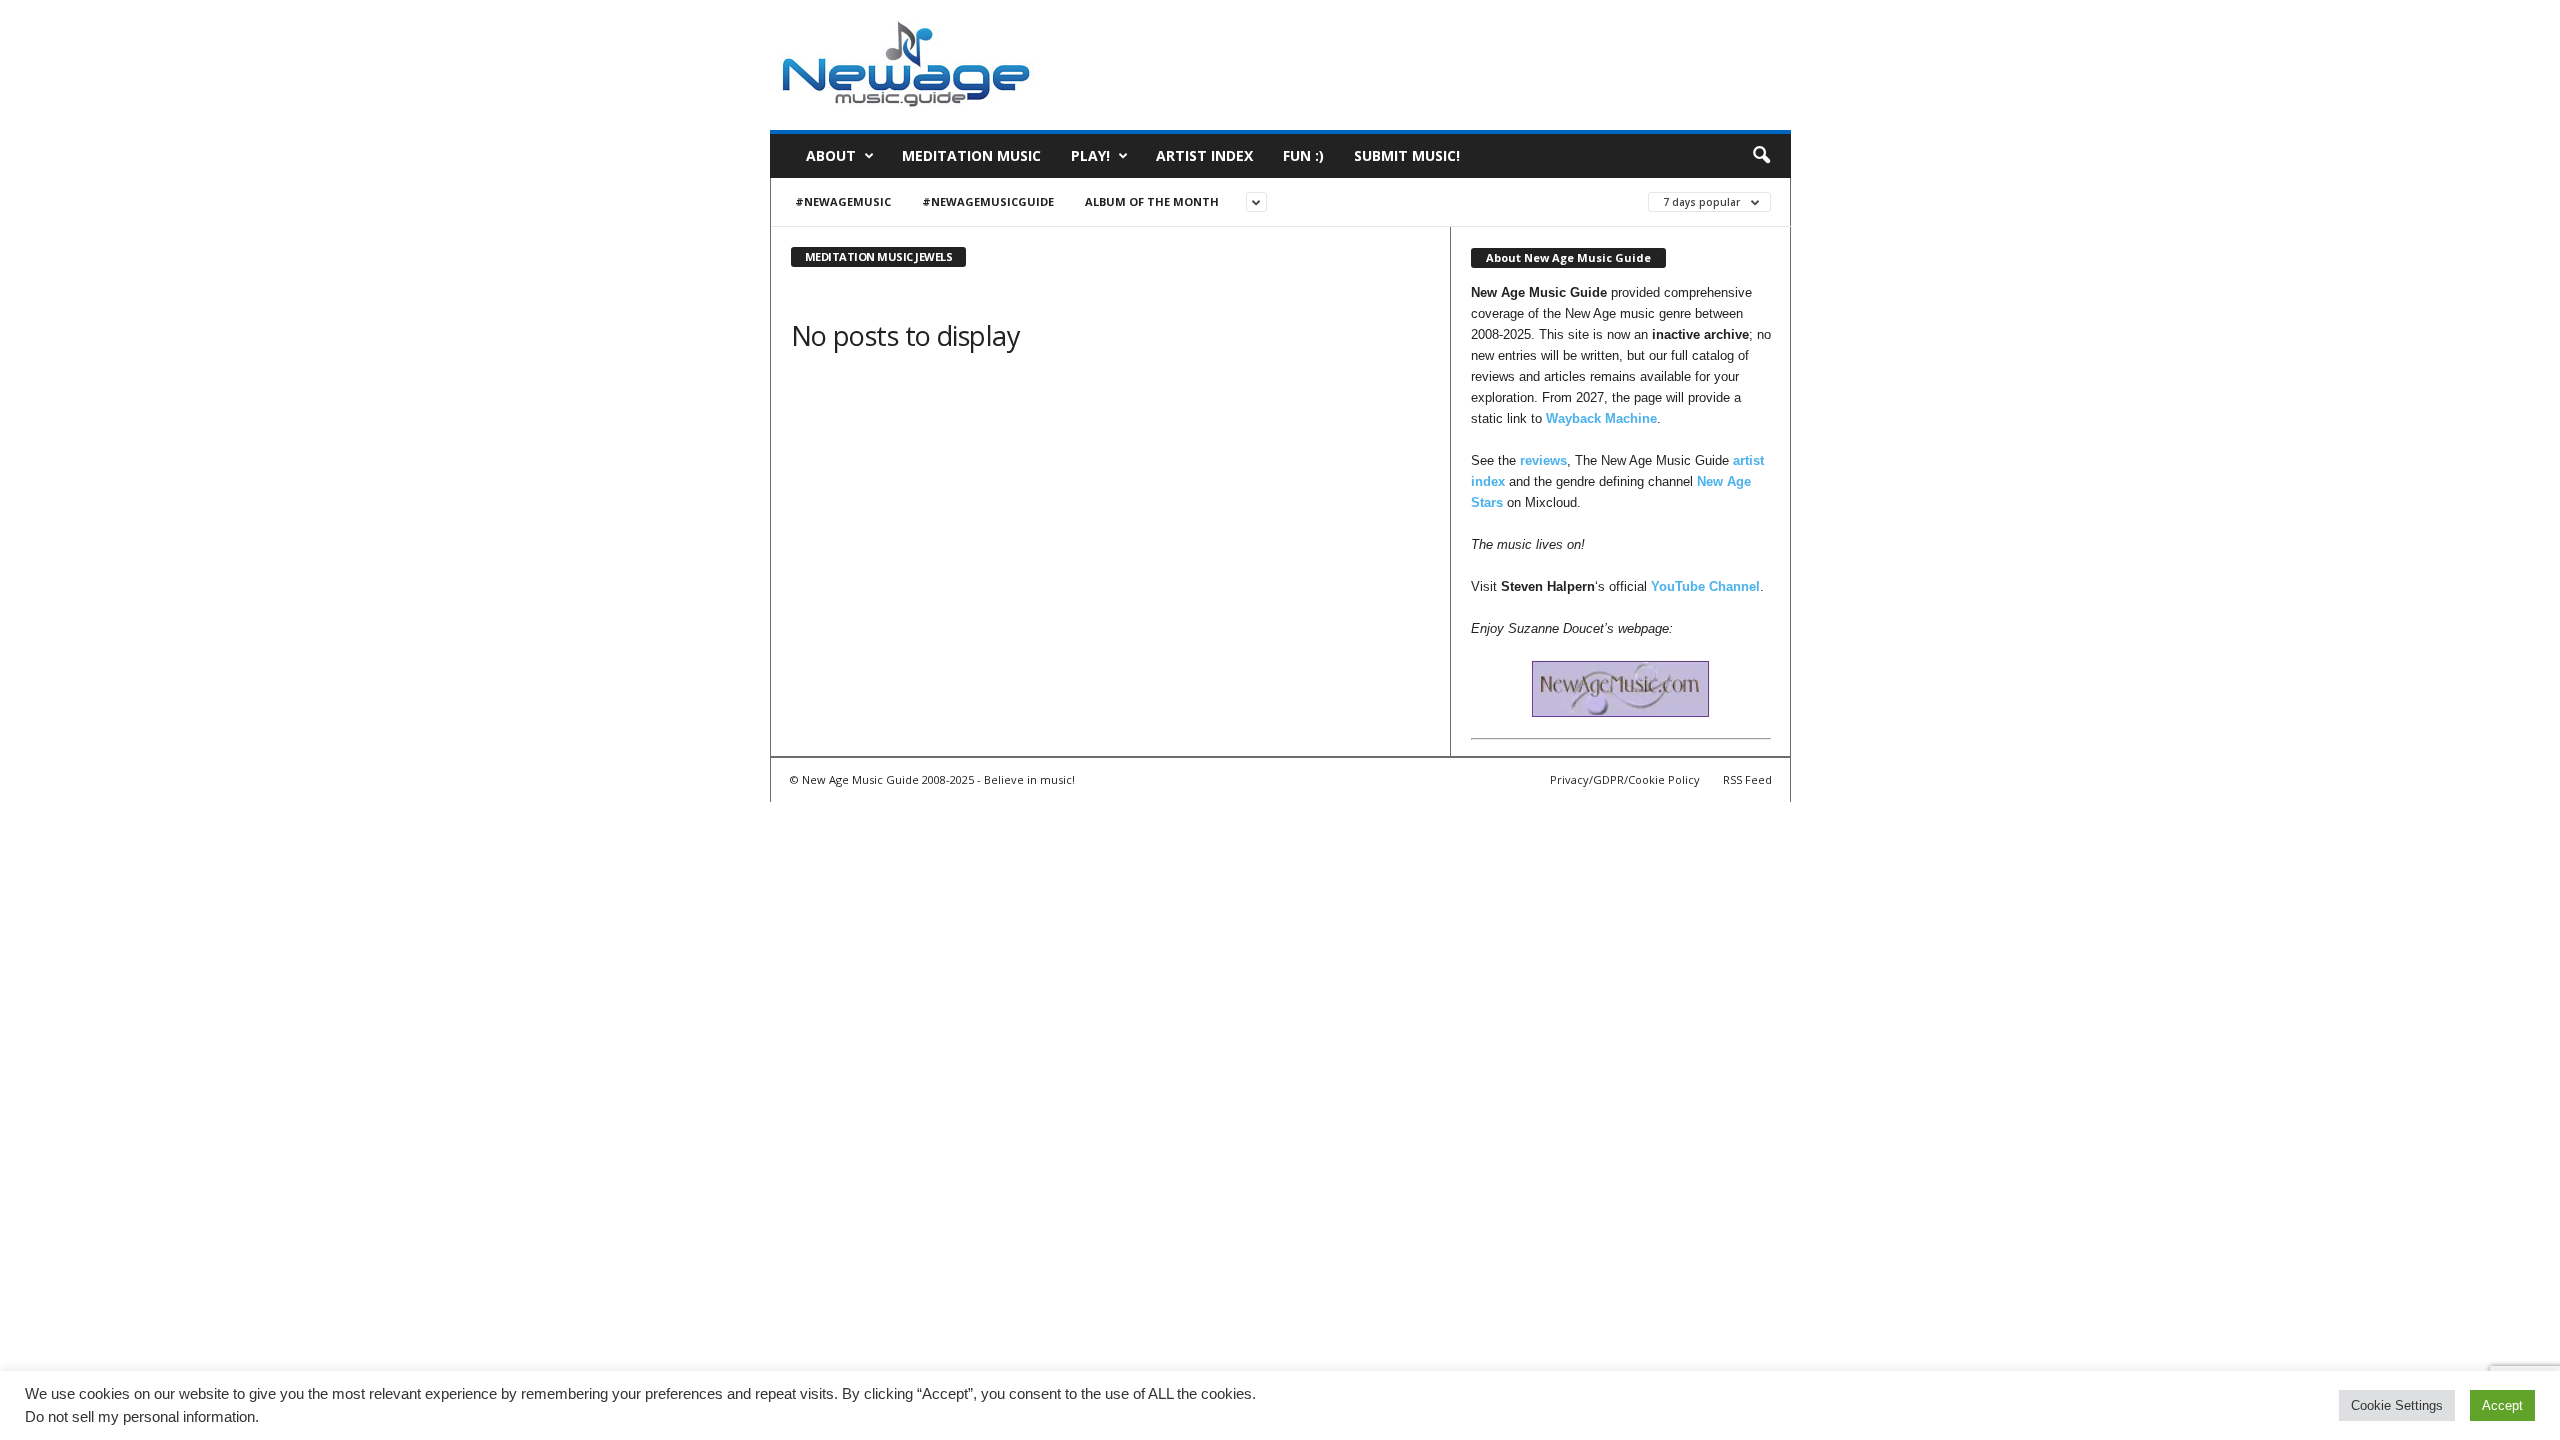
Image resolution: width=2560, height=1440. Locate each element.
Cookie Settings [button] (2397, 1405)
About (831, 155)
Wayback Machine (1601, 418)
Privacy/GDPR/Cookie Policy (1625, 779)
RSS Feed (1747, 779)
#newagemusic (843, 201)
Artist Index (1204, 155)
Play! (1090, 155)
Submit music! (1407, 155)
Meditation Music (971, 155)
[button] (1761, 156)
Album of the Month (1152, 201)
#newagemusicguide (988, 201)
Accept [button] (2502, 1405)
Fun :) (1303, 155)
